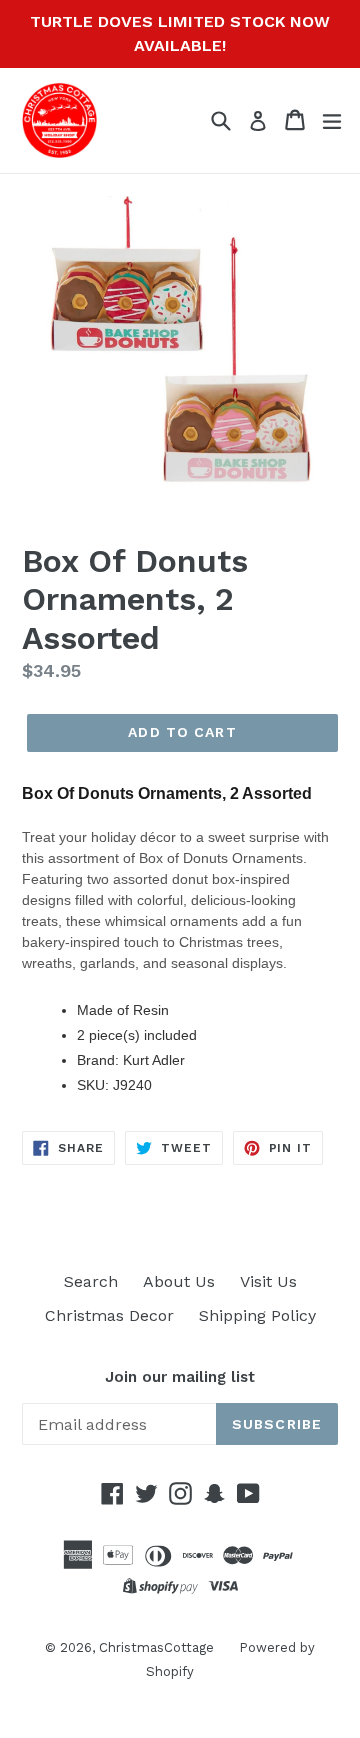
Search (91, 1281)
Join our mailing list (180, 1377)
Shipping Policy (257, 1315)
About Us (179, 1281)
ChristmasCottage (156, 1647)
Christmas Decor (109, 1315)
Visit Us (268, 1281)
